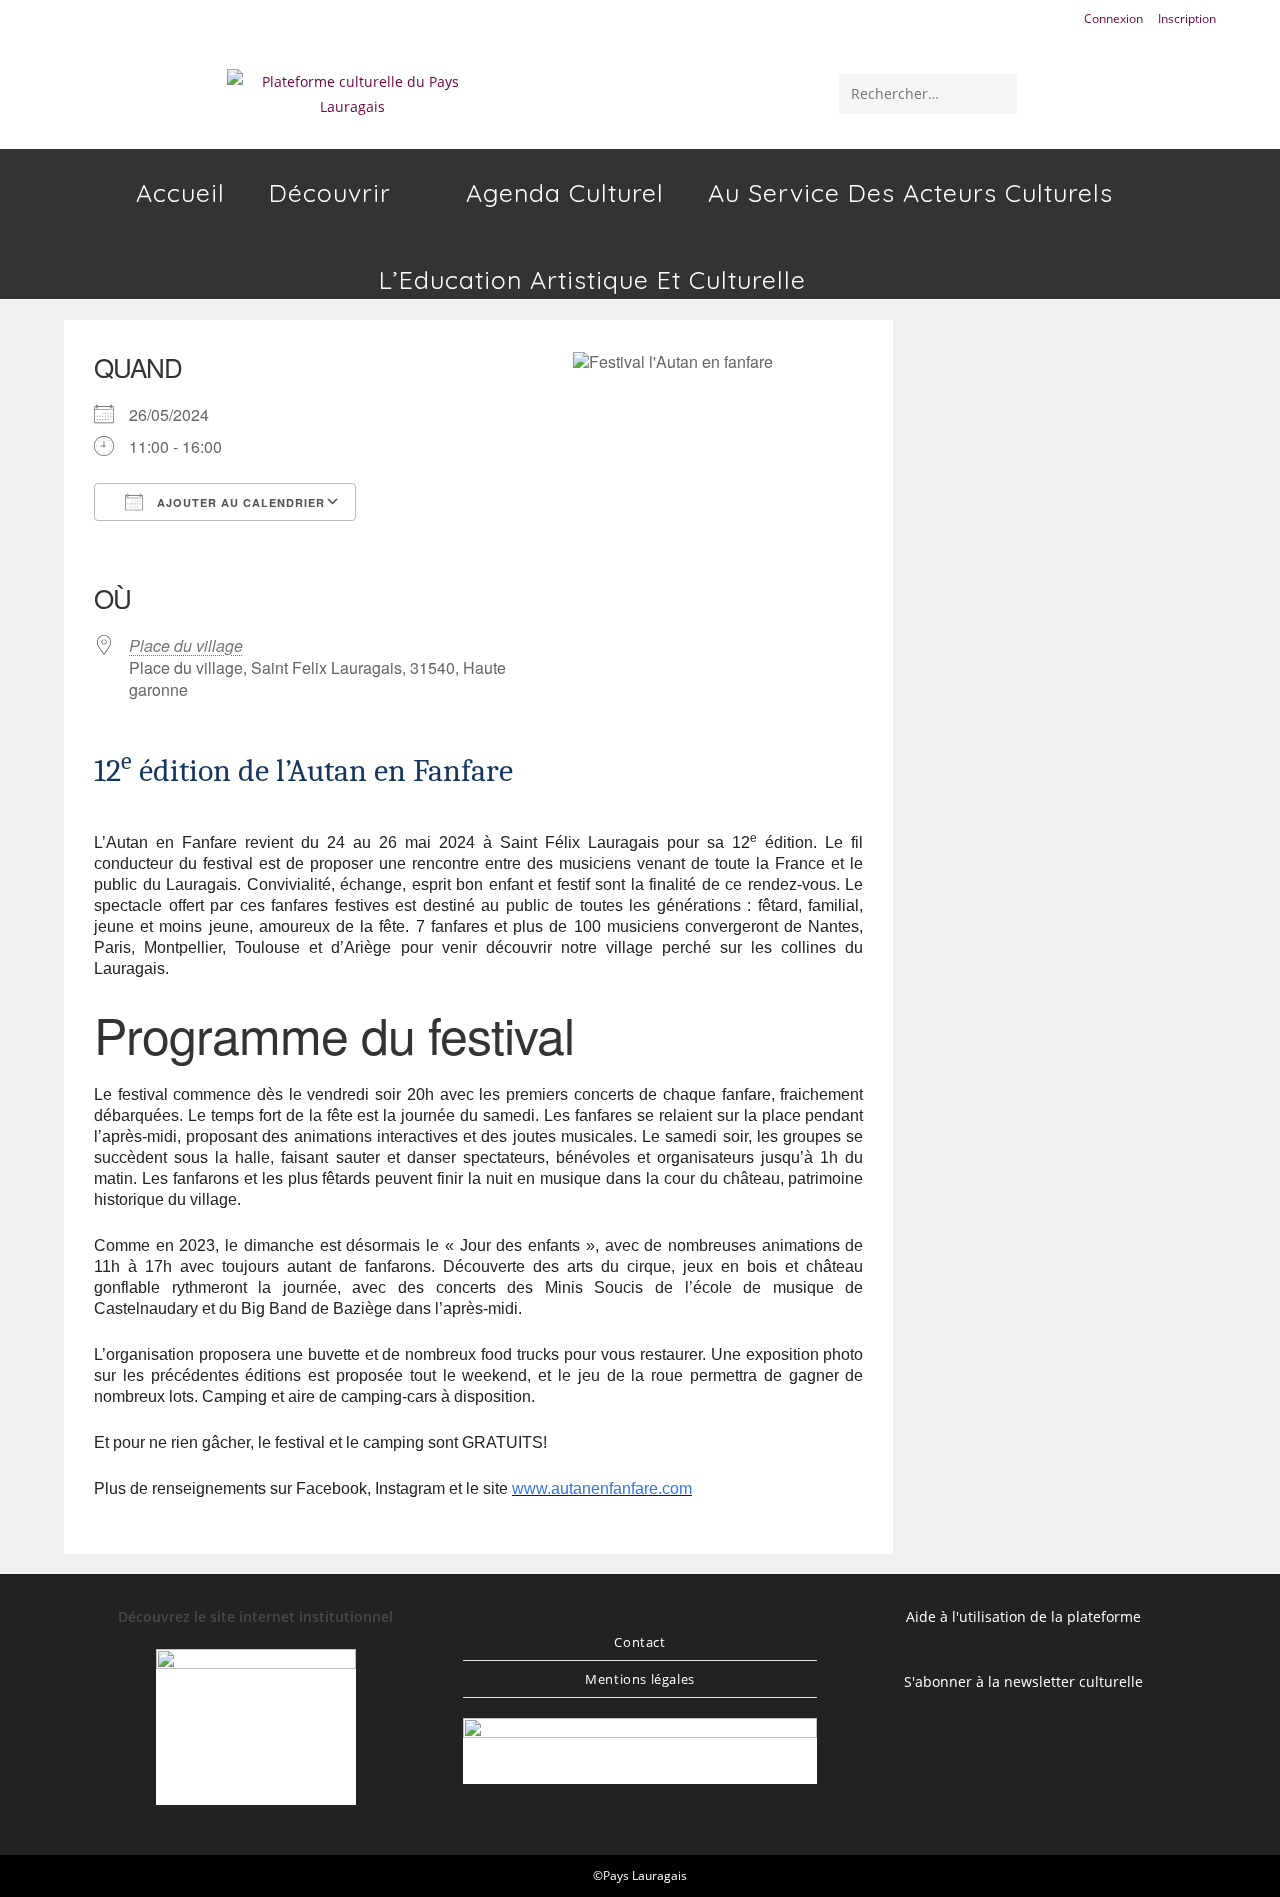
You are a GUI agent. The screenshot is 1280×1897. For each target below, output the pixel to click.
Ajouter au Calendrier (239, 502)
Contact (639, 1642)
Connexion (1113, 18)
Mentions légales (640, 1679)
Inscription (1187, 18)
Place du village (186, 645)
